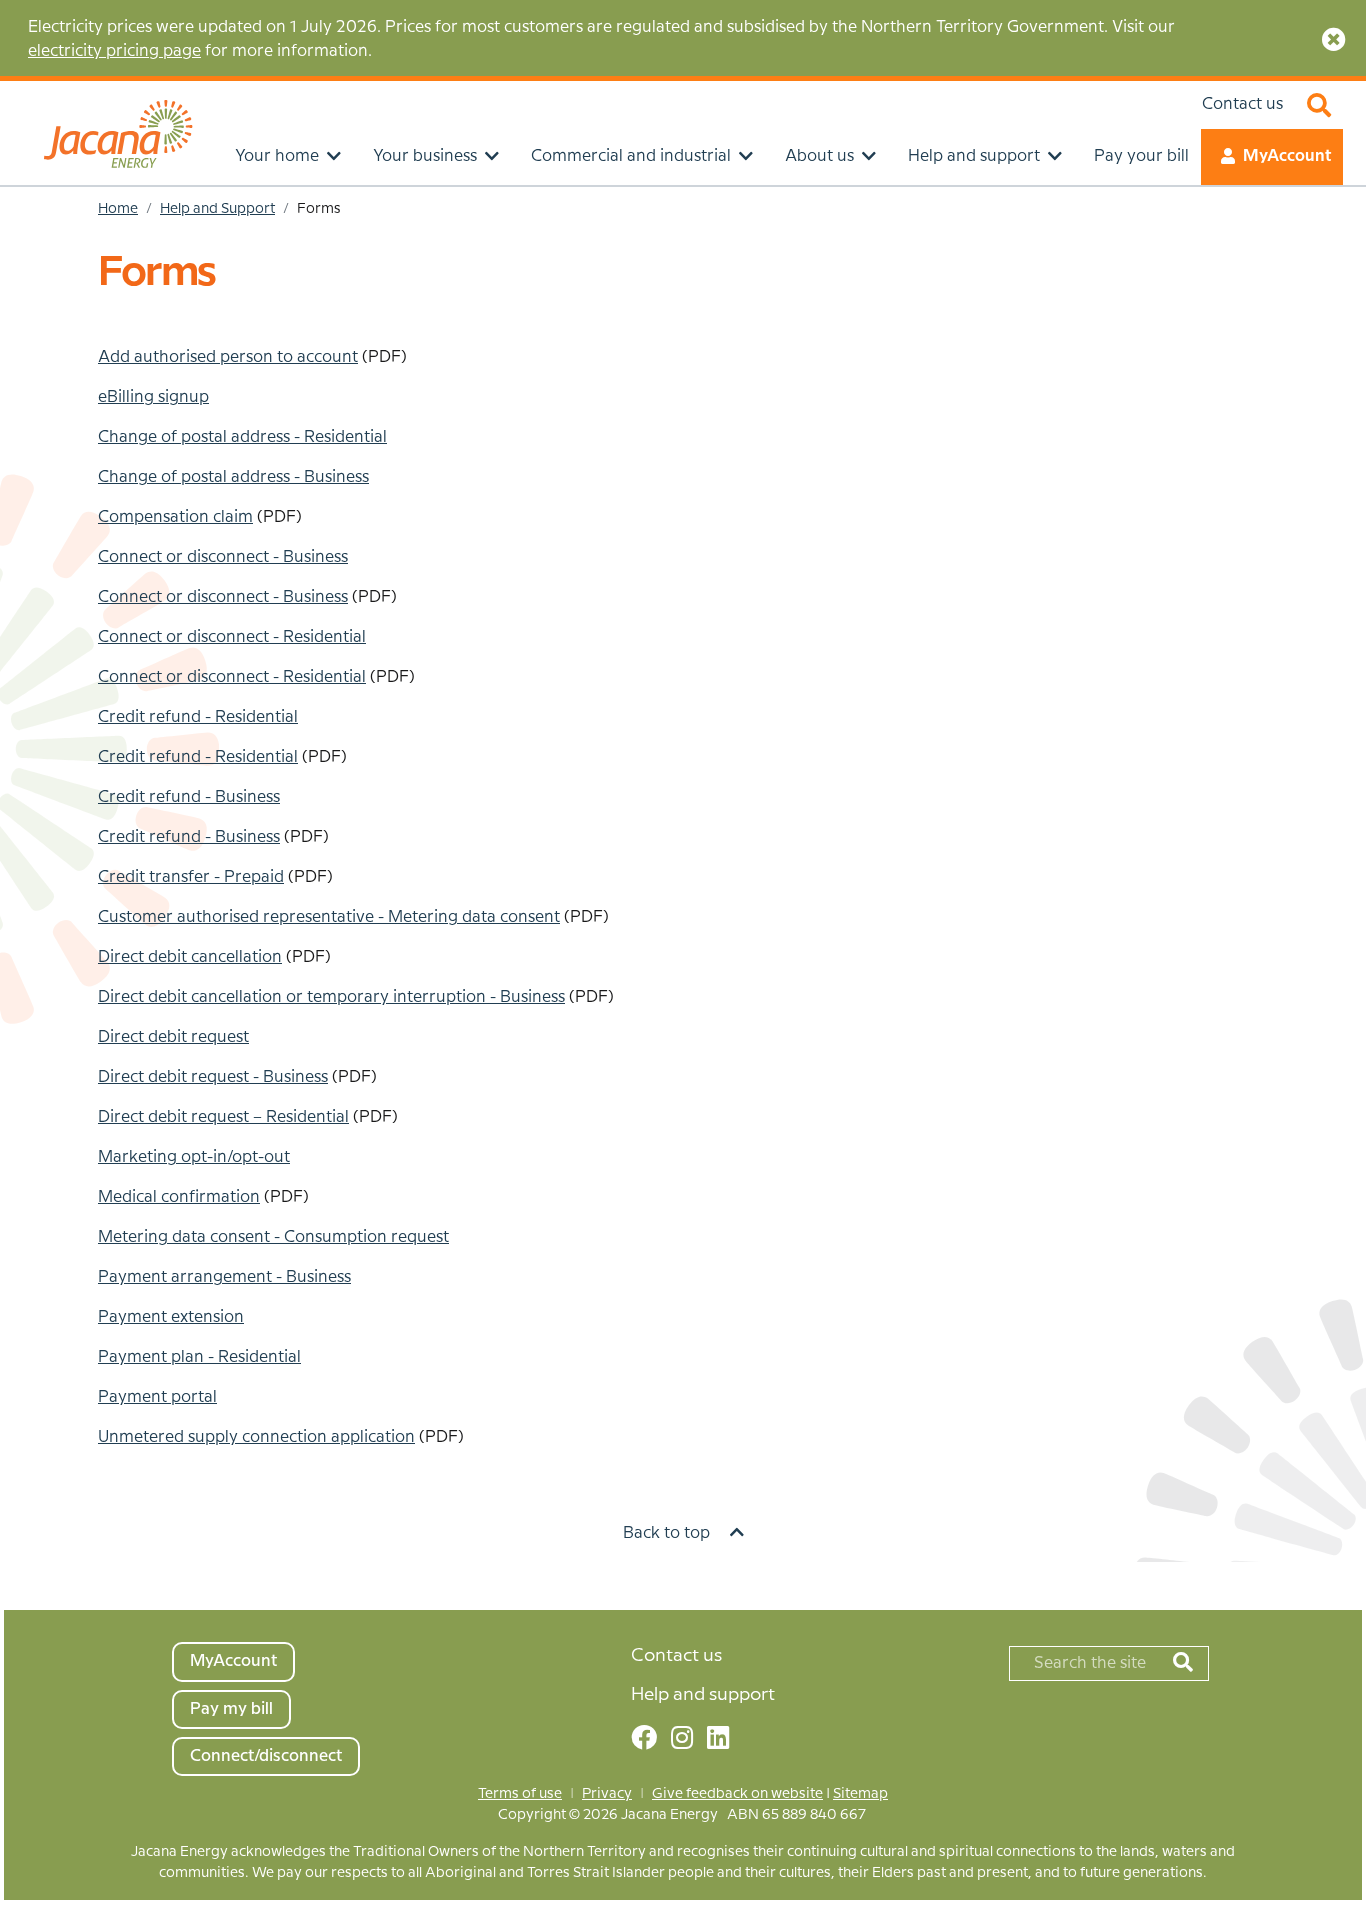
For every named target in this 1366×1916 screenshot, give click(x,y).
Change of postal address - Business (233, 477)
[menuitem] (320, 1665)
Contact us (1242, 104)
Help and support (703, 1694)
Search (1319, 105)
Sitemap (860, 1794)
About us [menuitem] (819, 156)
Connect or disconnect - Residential (232, 637)
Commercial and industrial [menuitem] (631, 156)
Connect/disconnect (266, 1756)
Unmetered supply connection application (256, 1437)
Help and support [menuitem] (974, 156)
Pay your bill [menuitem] (1141, 156)
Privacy (607, 1794)
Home (118, 209)
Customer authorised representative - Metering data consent (329, 917)
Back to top (668, 1533)
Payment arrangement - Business (224, 1277)
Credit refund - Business (189, 837)
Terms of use (520, 1794)
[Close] (1330, 40)
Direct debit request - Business (213, 1077)
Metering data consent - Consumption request (273, 1237)
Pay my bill (231, 1709)
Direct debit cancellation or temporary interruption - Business (331, 997)
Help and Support (217, 209)
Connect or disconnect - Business (223, 557)
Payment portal (157, 1397)
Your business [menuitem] (425, 156)
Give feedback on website (737, 1794)
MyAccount (1287, 156)
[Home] (118, 130)
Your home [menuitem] (277, 156)
